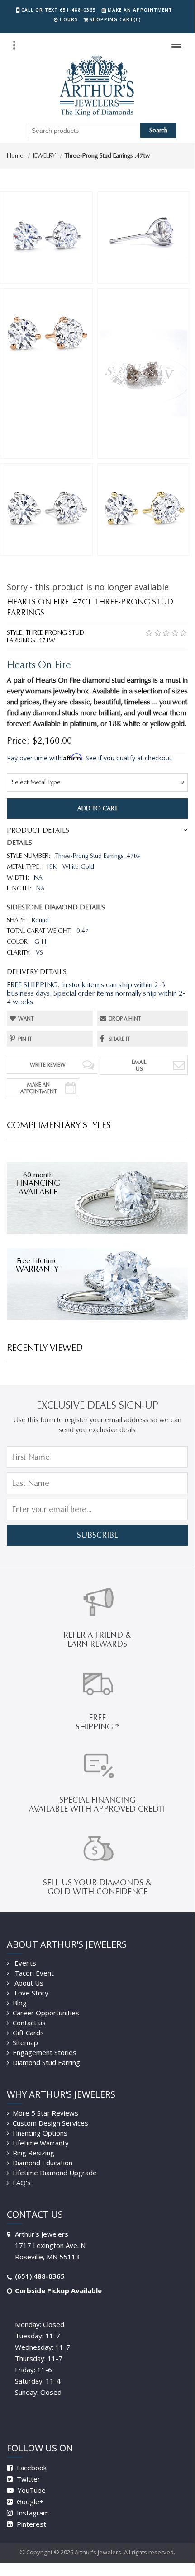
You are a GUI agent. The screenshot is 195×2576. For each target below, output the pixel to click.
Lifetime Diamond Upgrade (55, 2173)
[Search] (14, 45)
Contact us (29, 2023)
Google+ (29, 2501)
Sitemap (25, 2042)
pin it (25, 1039)
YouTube (31, 2490)
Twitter (28, 2479)
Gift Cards (28, 2033)
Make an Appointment (140, 10)
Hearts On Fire (39, 665)
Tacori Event (33, 1973)
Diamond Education (43, 2163)
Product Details (38, 830)
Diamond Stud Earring (46, 2062)
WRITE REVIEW (48, 1065)
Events (24, 1963)
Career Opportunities (46, 2013)
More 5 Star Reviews (45, 2113)
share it (119, 1039)
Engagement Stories (45, 2052)
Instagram (32, 2513)
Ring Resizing (33, 2153)
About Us (28, 1983)
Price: (18, 740)
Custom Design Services (50, 2123)
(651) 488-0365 (40, 2276)
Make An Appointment (39, 1088)
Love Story (31, 1993)
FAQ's (22, 2183)
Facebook (31, 2468)
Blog (20, 2003)
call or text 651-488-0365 (59, 10)
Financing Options (40, 2133)
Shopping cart (115, 19)
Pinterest (31, 2524)
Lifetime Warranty (41, 2143)
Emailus (139, 1065)
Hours (69, 19)
